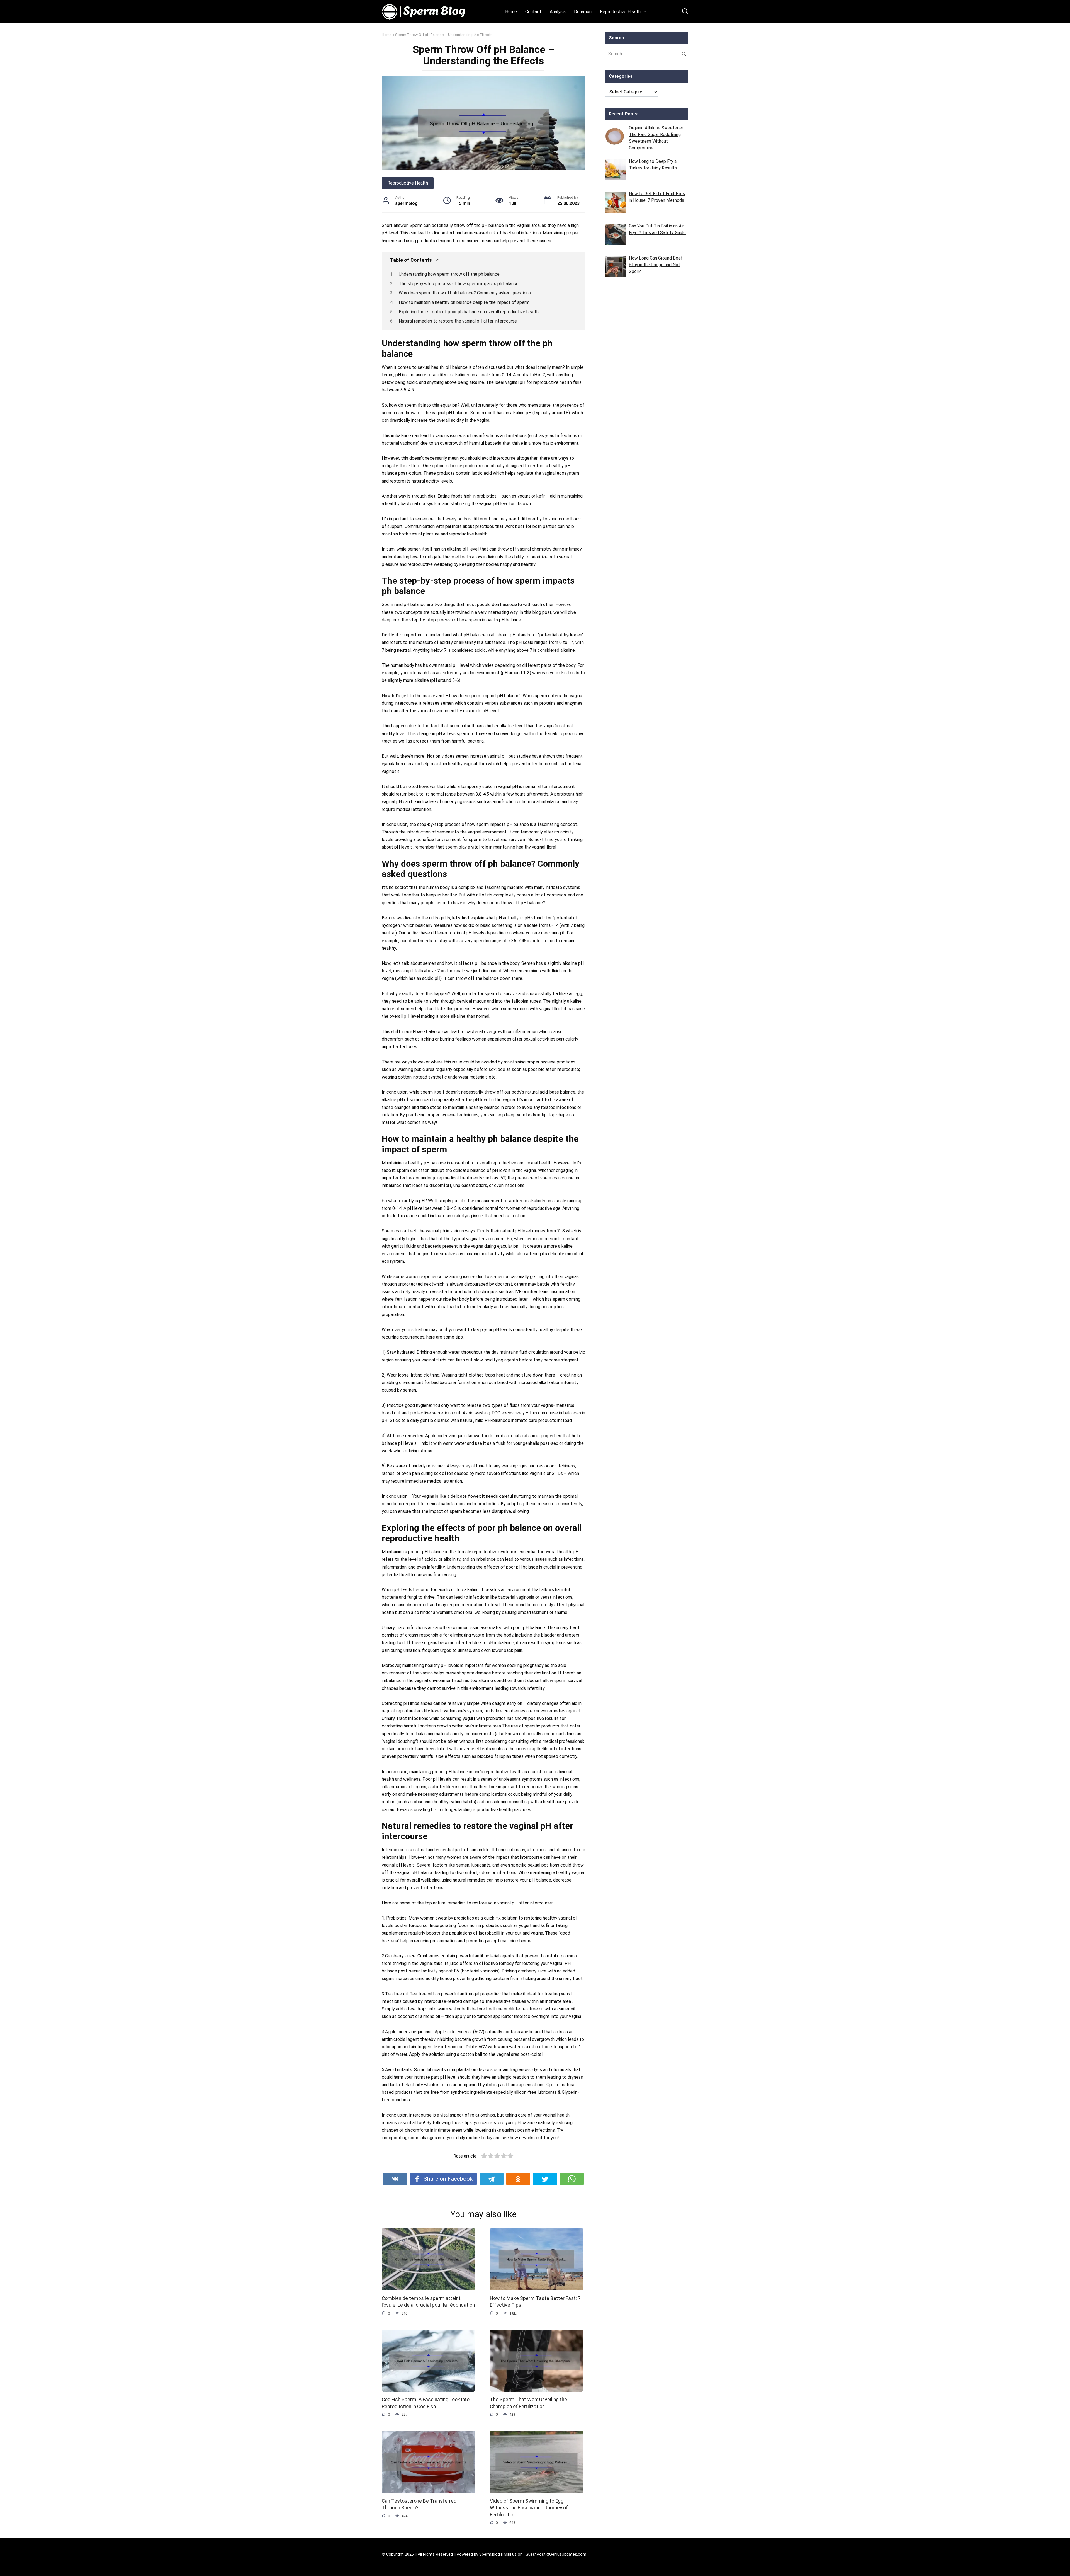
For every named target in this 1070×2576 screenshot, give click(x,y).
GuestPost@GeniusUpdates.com (556, 2554)
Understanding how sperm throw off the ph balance (449, 274)
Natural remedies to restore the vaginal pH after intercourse (458, 321)
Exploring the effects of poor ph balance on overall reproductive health (469, 312)
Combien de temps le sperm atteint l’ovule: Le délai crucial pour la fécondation (428, 2302)
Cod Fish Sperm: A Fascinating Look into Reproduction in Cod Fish (426, 2403)
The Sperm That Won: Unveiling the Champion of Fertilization (528, 2403)
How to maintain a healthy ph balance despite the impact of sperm (464, 302)
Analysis (558, 12)
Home (511, 12)
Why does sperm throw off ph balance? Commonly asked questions (465, 293)
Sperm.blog (490, 2554)
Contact (533, 12)
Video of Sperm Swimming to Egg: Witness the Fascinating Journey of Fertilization (529, 2508)
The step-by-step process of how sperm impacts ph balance (459, 284)
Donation (583, 12)
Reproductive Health (620, 12)
